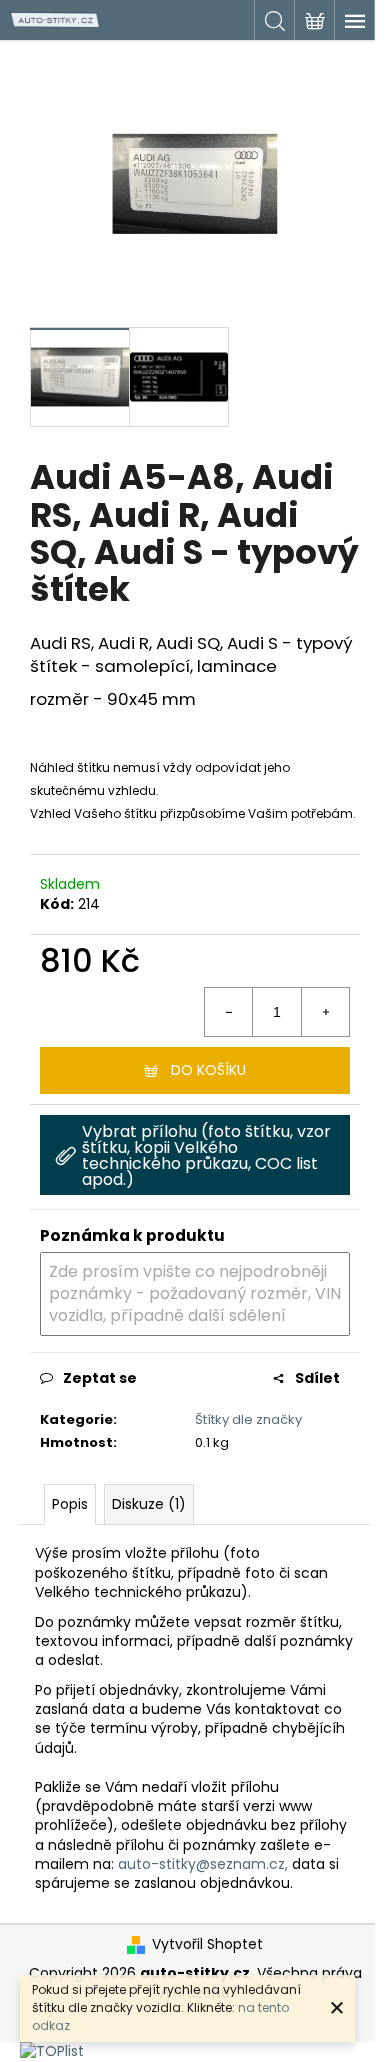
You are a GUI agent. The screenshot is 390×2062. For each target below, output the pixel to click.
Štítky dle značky (248, 1419)
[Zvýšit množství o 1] (325, 1012)
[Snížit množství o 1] (229, 1012)
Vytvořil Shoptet (207, 1944)
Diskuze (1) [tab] (149, 1504)
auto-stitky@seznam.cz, (203, 1864)
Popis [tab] (70, 1504)
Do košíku (208, 1070)
